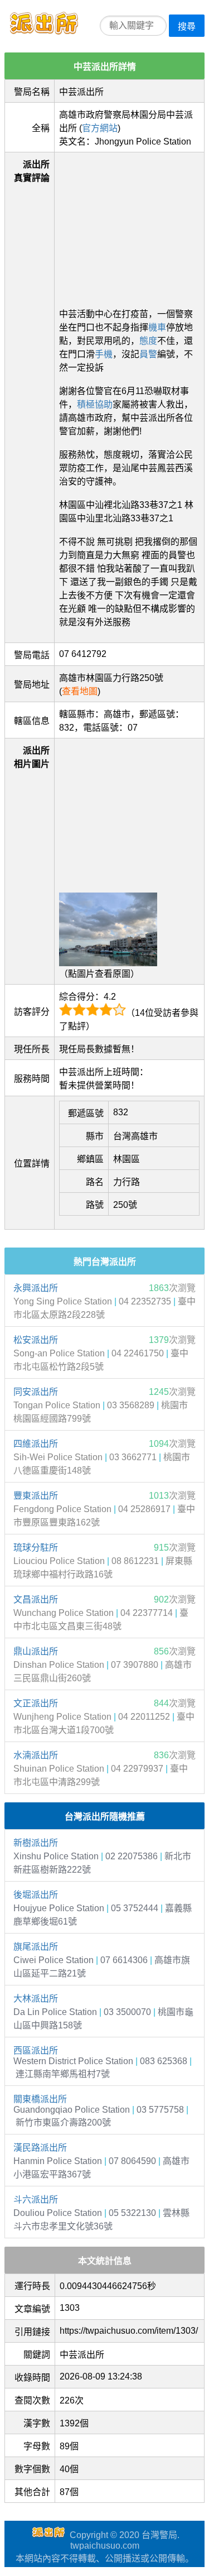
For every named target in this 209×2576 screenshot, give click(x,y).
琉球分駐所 (36, 1548)
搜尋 (187, 27)
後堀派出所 (36, 1895)
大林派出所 (36, 1999)
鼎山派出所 (36, 1651)
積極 (86, 404)
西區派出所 (36, 2050)
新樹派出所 (36, 1843)
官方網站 (100, 128)
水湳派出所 (36, 1755)
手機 (104, 354)
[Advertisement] (129, 227)
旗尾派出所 (36, 1947)
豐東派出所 (36, 1496)
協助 (104, 404)
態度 (148, 341)
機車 (157, 327)
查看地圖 (80, 691)
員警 (148, 354)
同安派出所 (36, 1392)
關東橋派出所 (40, 2099)
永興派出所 (36, 1288)
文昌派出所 (36, 1599)
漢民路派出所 (40, 2148)
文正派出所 (36, 1703)
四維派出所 (36, 1444)
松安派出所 (36, 1340)
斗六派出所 (36, 2200)
